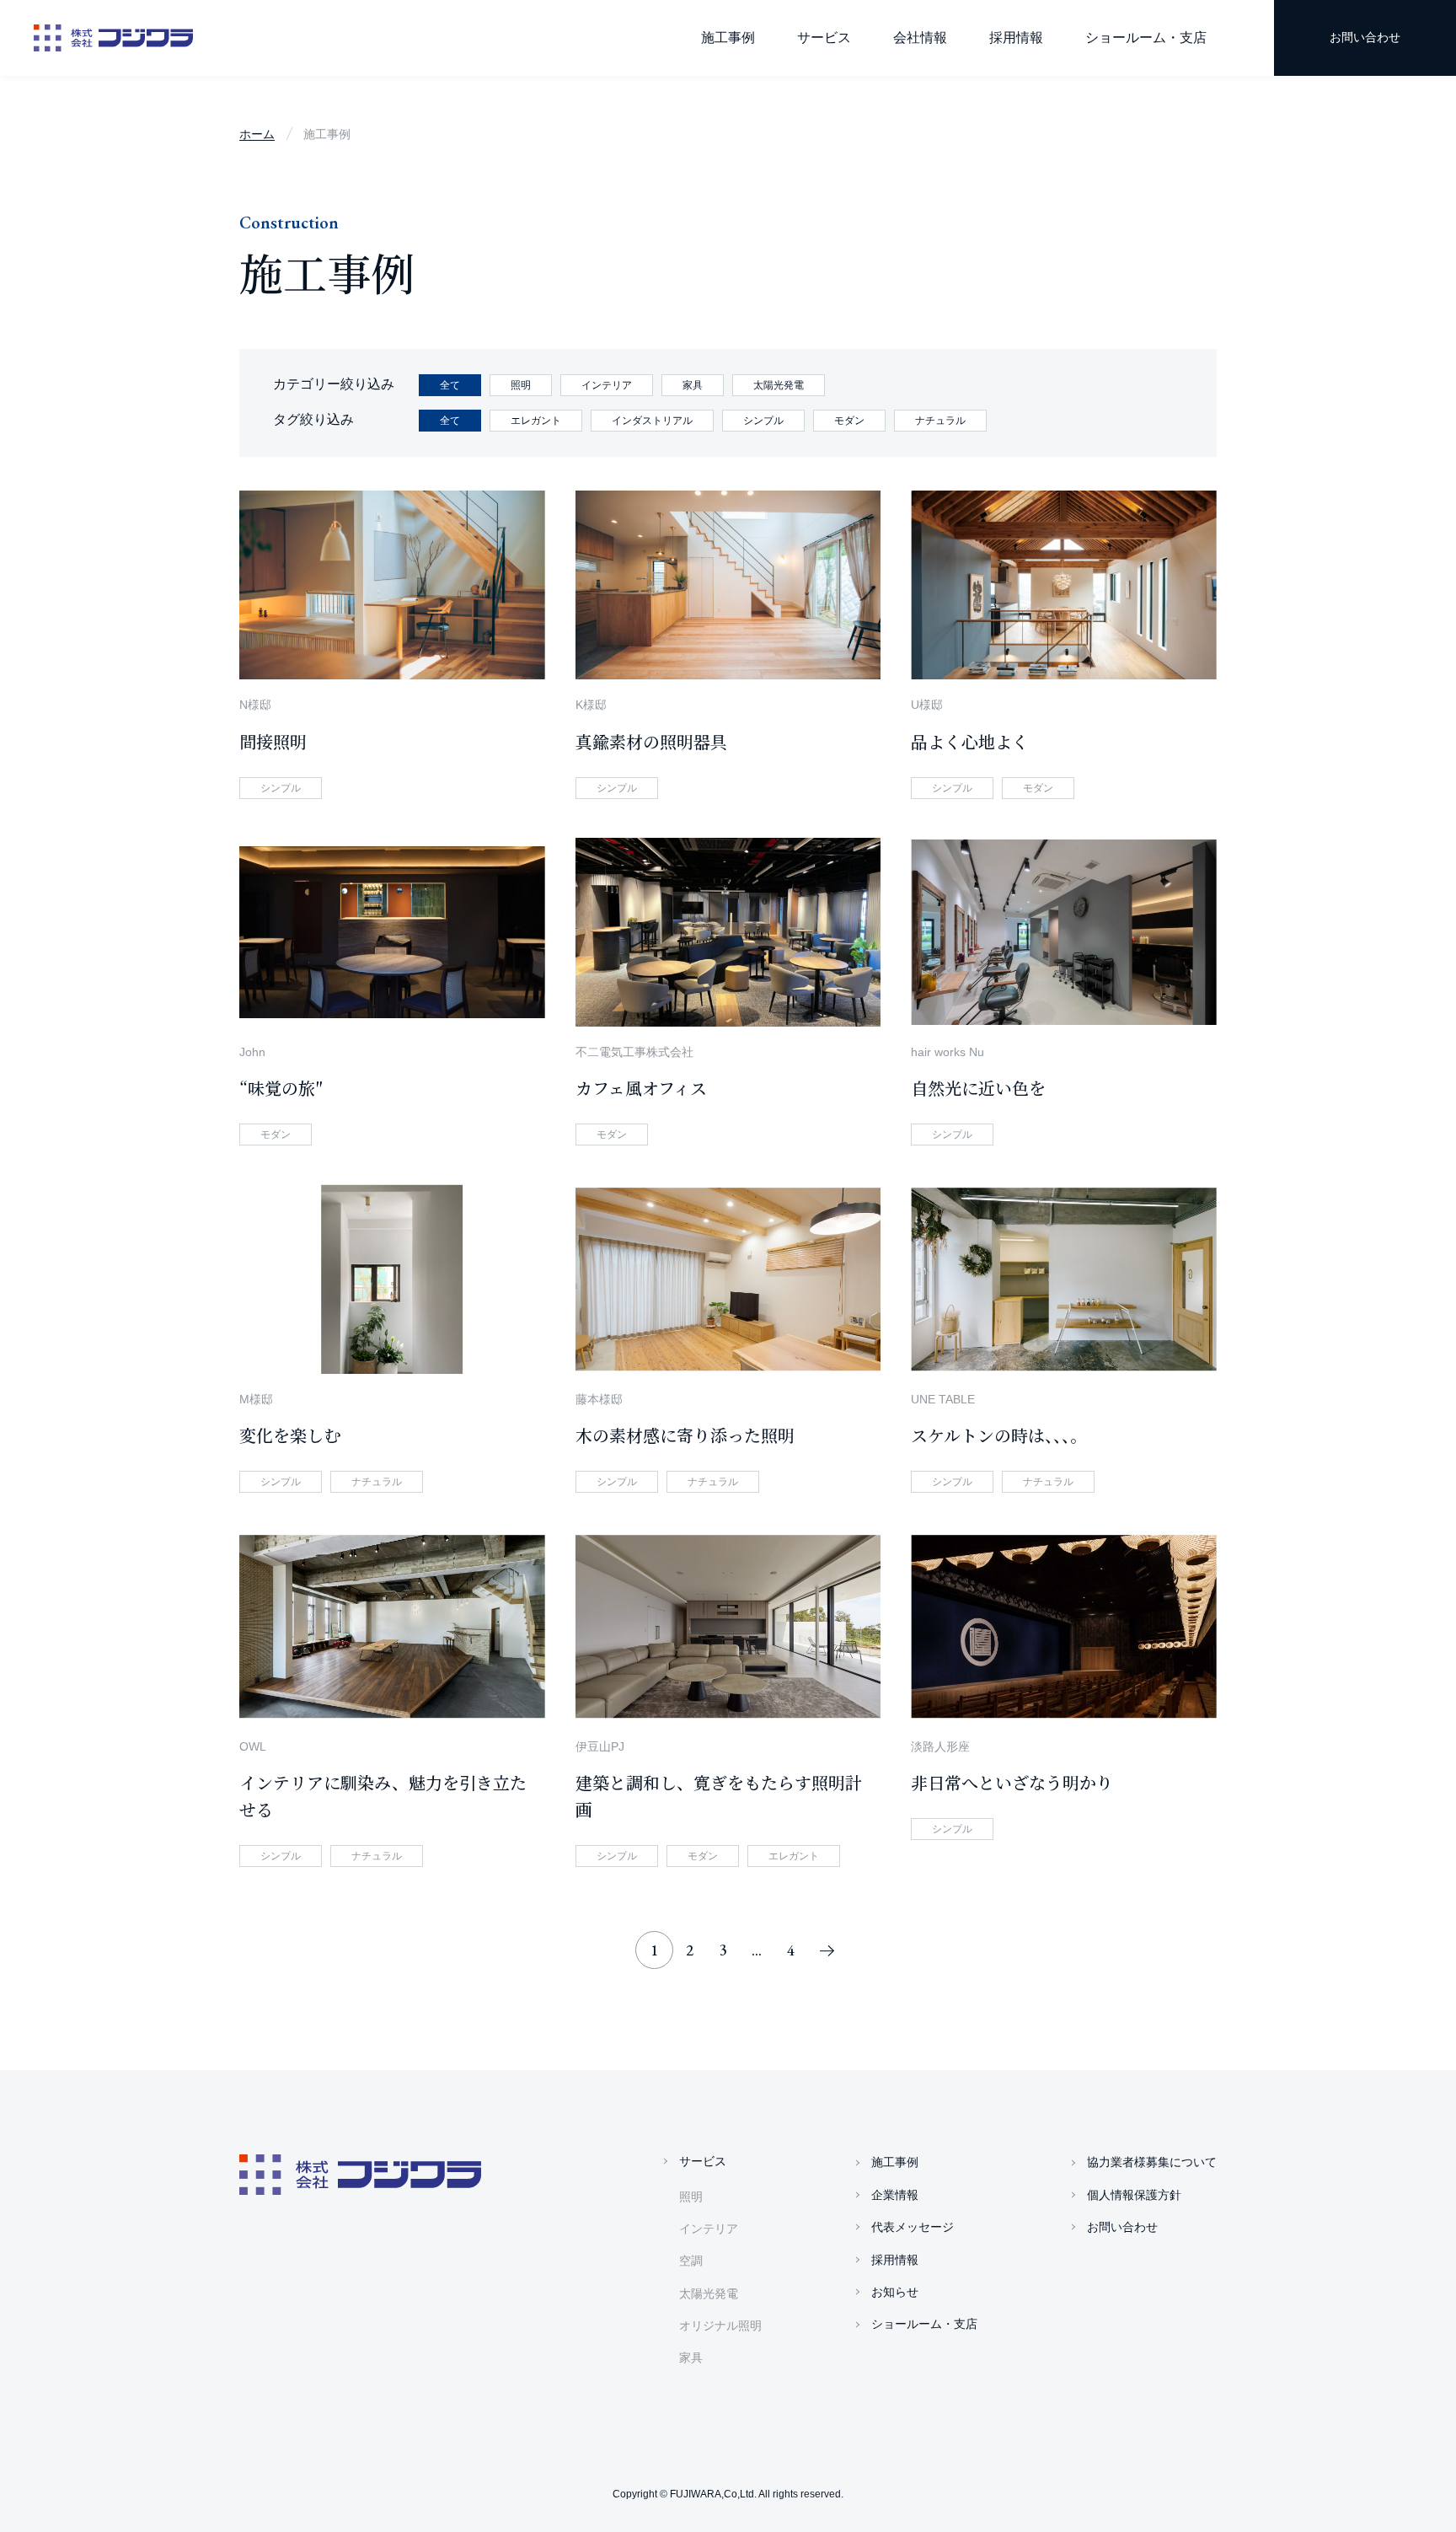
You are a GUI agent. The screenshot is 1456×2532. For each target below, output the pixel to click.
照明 (691, 2197)
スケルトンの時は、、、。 (999, 1435)
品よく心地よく (970, 741)
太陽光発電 (709, 2293)
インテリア (709, 2229)
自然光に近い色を (978, 1088)
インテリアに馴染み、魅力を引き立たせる (383, 1796)
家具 (691, 2358)
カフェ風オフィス (641, 1088)
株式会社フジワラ (113, 38)
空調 (691, 2261)
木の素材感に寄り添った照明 (685, 1435)
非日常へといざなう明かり (1012, 1782)
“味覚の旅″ (281, 1088)
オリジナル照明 (720, 2325)
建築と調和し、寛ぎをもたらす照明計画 (719, 1796)
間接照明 (273, 741)
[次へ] (827, 1950)
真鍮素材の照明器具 (651, 741)
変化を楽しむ (290, 1435)
